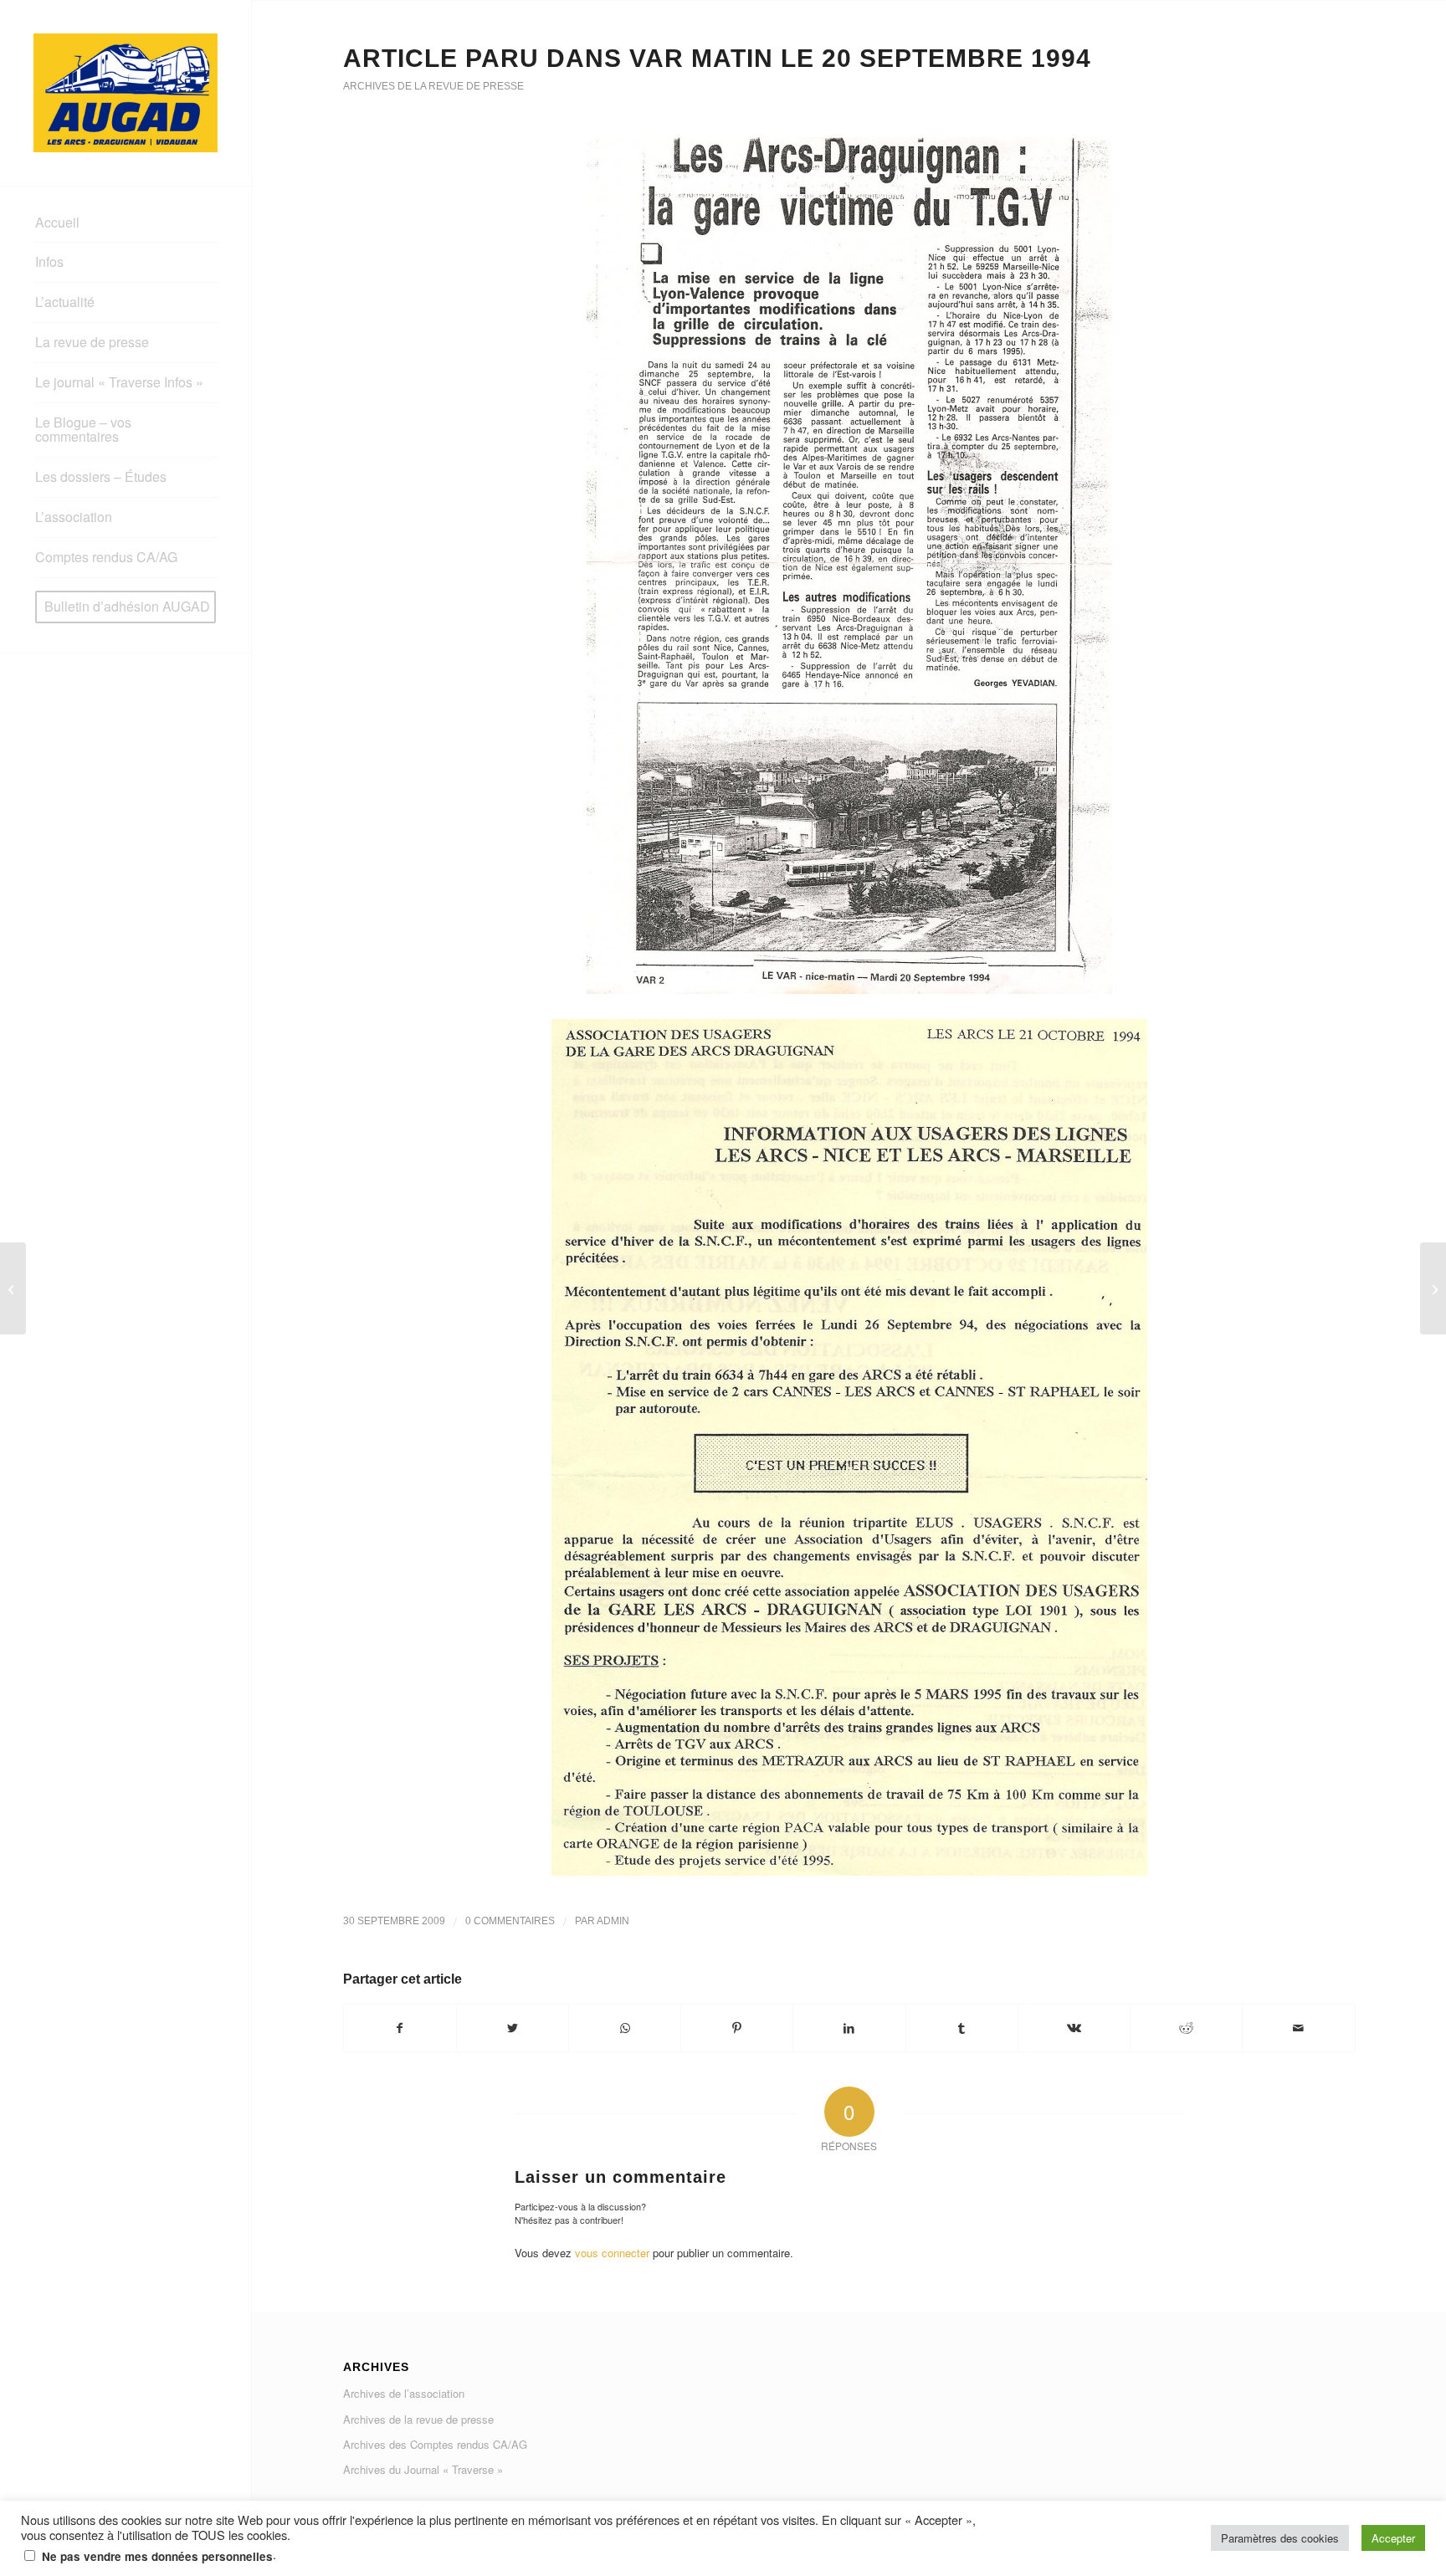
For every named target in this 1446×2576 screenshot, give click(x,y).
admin (613, 1921)
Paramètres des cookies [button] (1280, 2538)
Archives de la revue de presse (433, 86)
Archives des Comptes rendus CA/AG (435, 2444)
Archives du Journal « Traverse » (423, 2469)
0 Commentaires (510, 1921)
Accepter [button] (1393, 2538)
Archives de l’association (404, 2393)
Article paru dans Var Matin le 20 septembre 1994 (717, 58)
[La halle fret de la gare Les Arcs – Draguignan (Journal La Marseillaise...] (13, 1288)
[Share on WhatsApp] (625, 2028)
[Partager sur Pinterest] (737, 2028)
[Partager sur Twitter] (513, 2028)
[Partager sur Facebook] (400, 2028)
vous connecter (612, 2253)
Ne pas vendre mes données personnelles (157, 2556)
